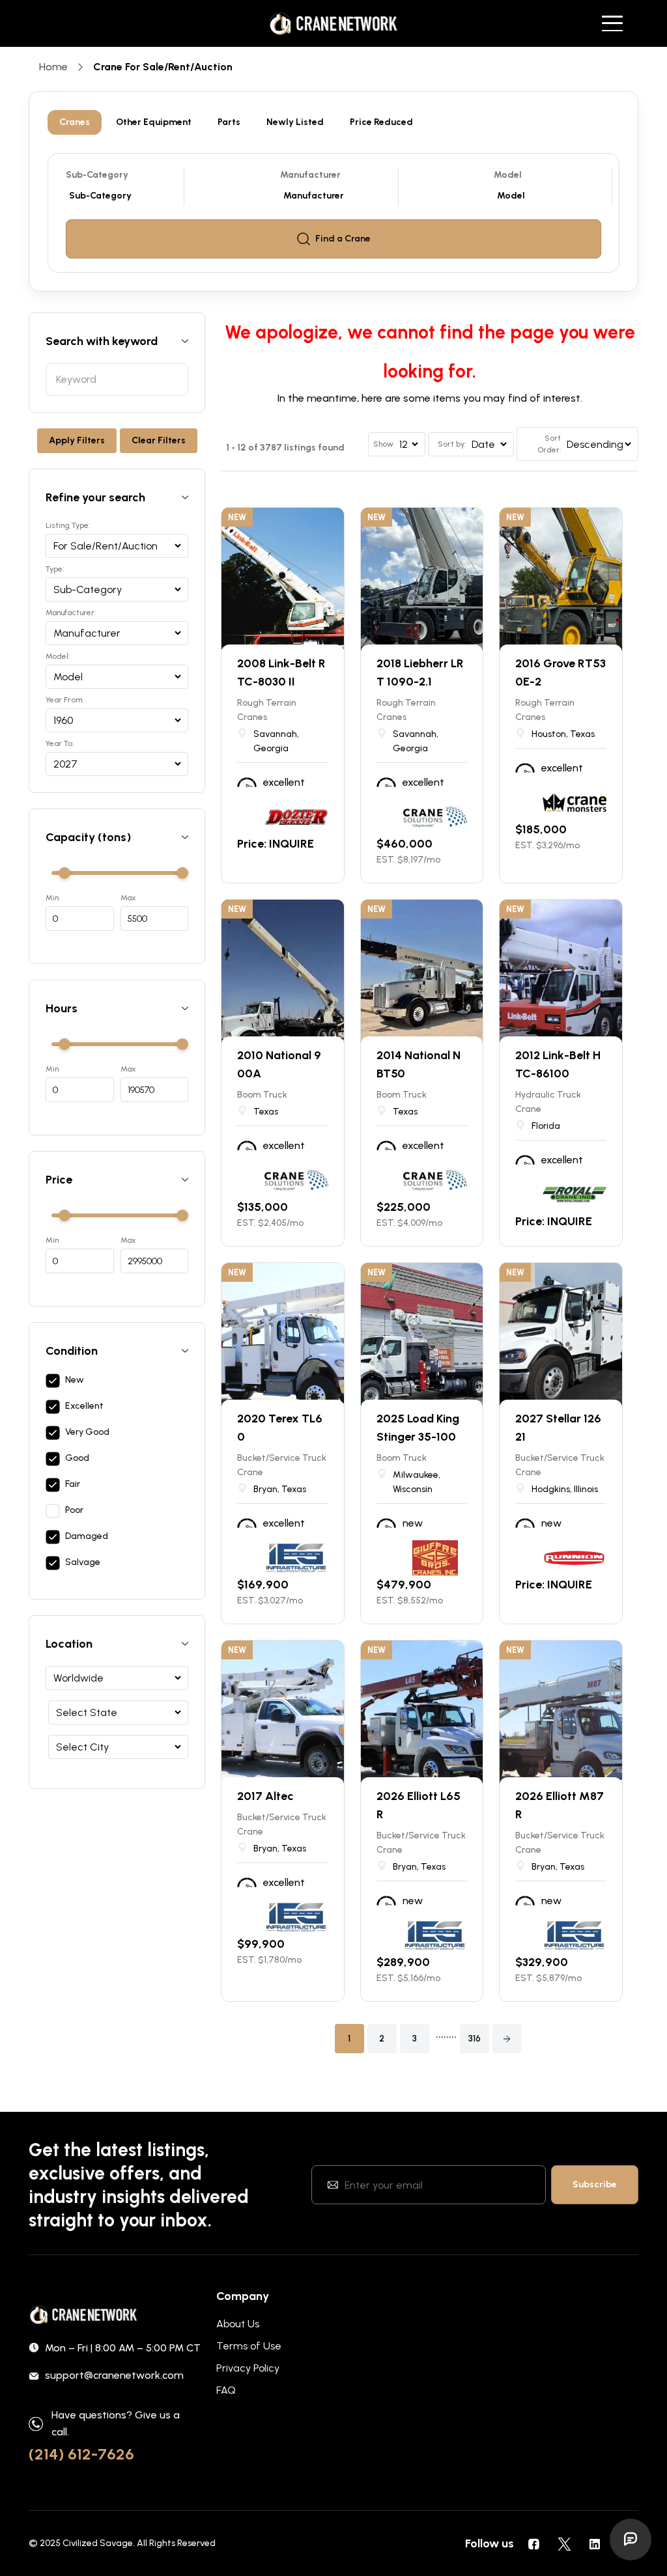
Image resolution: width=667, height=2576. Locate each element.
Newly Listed (295, 122)
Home (53, 67)
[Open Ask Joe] (631, 2540)
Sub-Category (97, 175)
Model (508, 175)
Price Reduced (381, 122)
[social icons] (533, 2543)
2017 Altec (265, 1796)
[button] (507, 2039)
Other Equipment (154, 122)
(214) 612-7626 (81, 2454)
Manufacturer (310, 175)
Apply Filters (77, 440)
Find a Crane (343, 239)
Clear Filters (159, 440)
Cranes (75, 122)
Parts (229, 122)
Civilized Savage (98, 2543)
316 (475, 2039)
